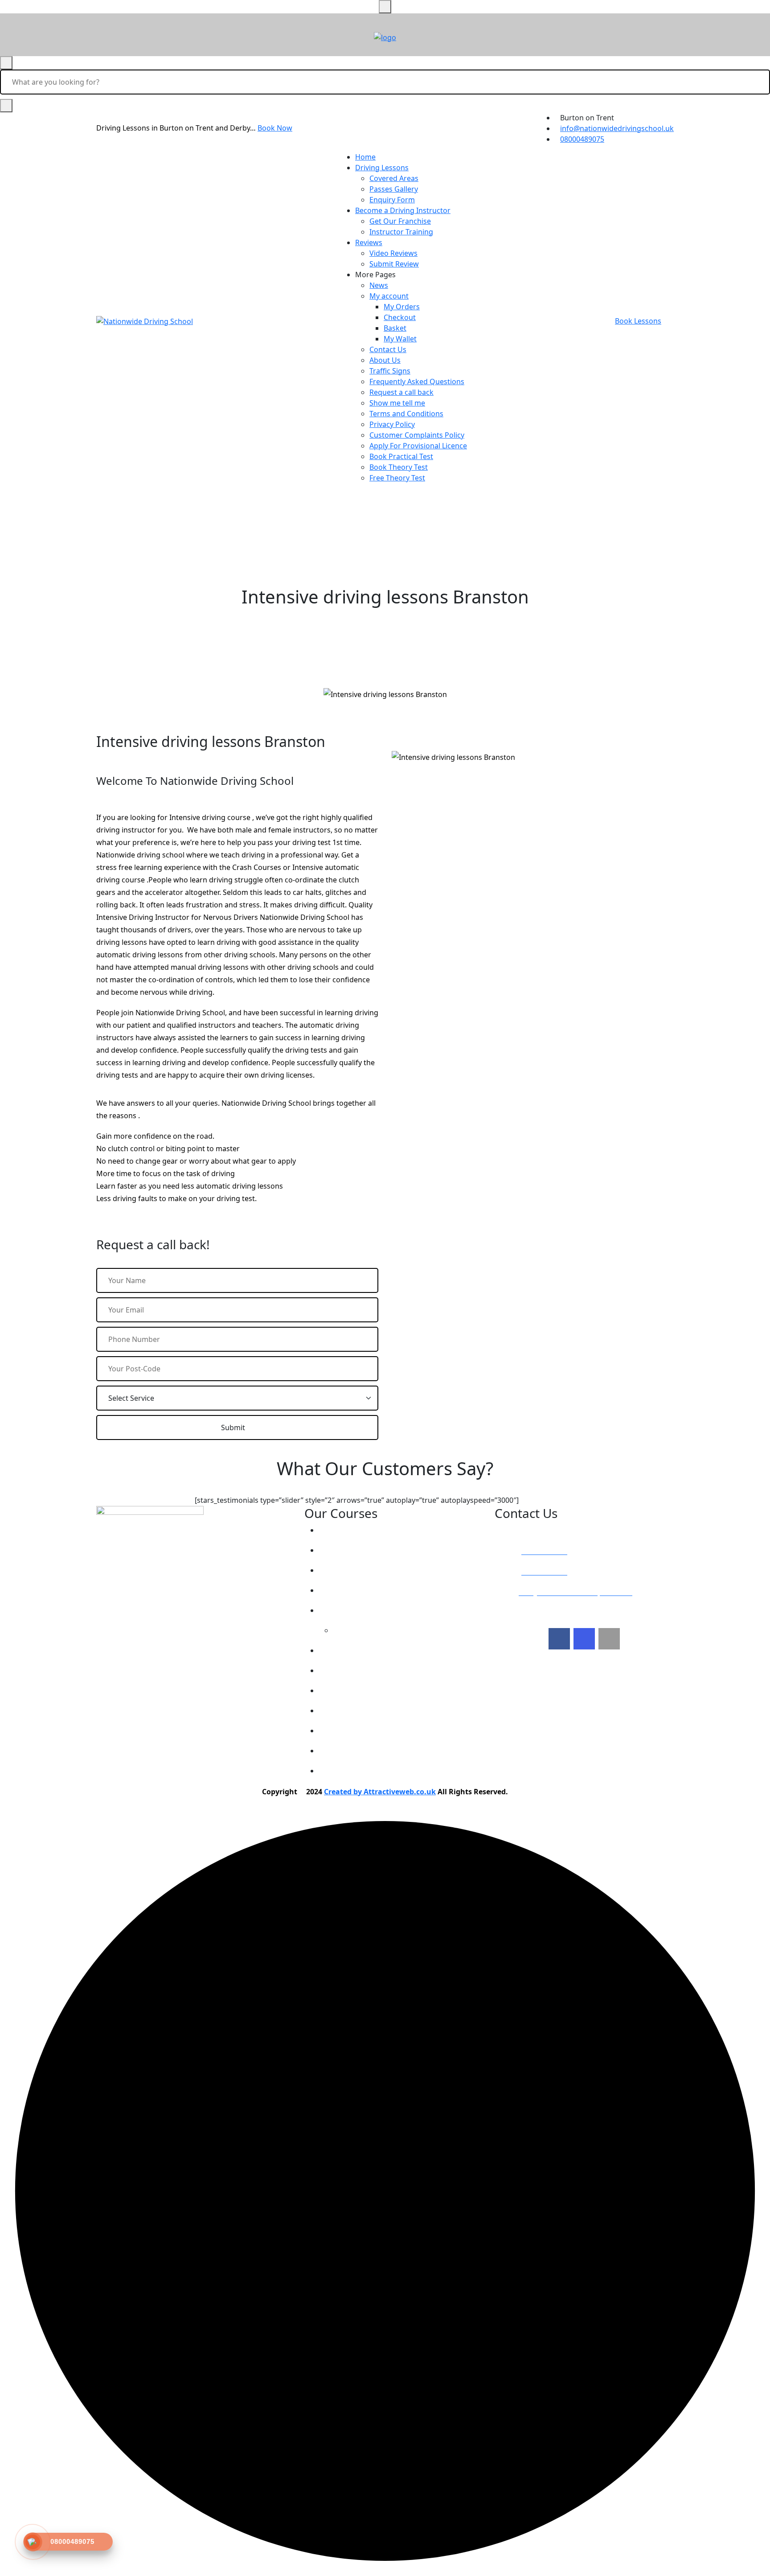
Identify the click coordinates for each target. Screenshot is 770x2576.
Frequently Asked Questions (417, 381)
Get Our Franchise (400, 221)
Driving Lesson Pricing (365, 1530)
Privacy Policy (392, 424)
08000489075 (582, 139)
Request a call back (401, 392)
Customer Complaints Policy (417, 435)
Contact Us (388, 349)
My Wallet (400, 339)
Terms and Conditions (406, 414)
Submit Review (394, 264)
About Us (385, 360)
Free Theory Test (397, 478)
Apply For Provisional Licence (418, 446)
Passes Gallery (394, 189)
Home (365, 157)
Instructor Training (401, 232)
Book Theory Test (399, 467)
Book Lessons (638, 321)
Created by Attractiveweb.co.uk (380, 1792)
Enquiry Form (392, 200)
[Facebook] (559, 1639)
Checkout (400, 317)
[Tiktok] (609, 1639)
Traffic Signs (390, 371)
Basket (395, 328)
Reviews (369, 242)
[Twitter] (584, 1639)
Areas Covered (352, 1590)
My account (389, 296)
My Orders (402, 307)
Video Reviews (393, 253)
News (379, 285)
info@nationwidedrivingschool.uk (617, 128)
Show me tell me (397, 403)
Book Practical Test (401, 456)
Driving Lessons (382, 168)
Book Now (275, 128)
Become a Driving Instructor (403, 210)
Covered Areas (394, 178)
